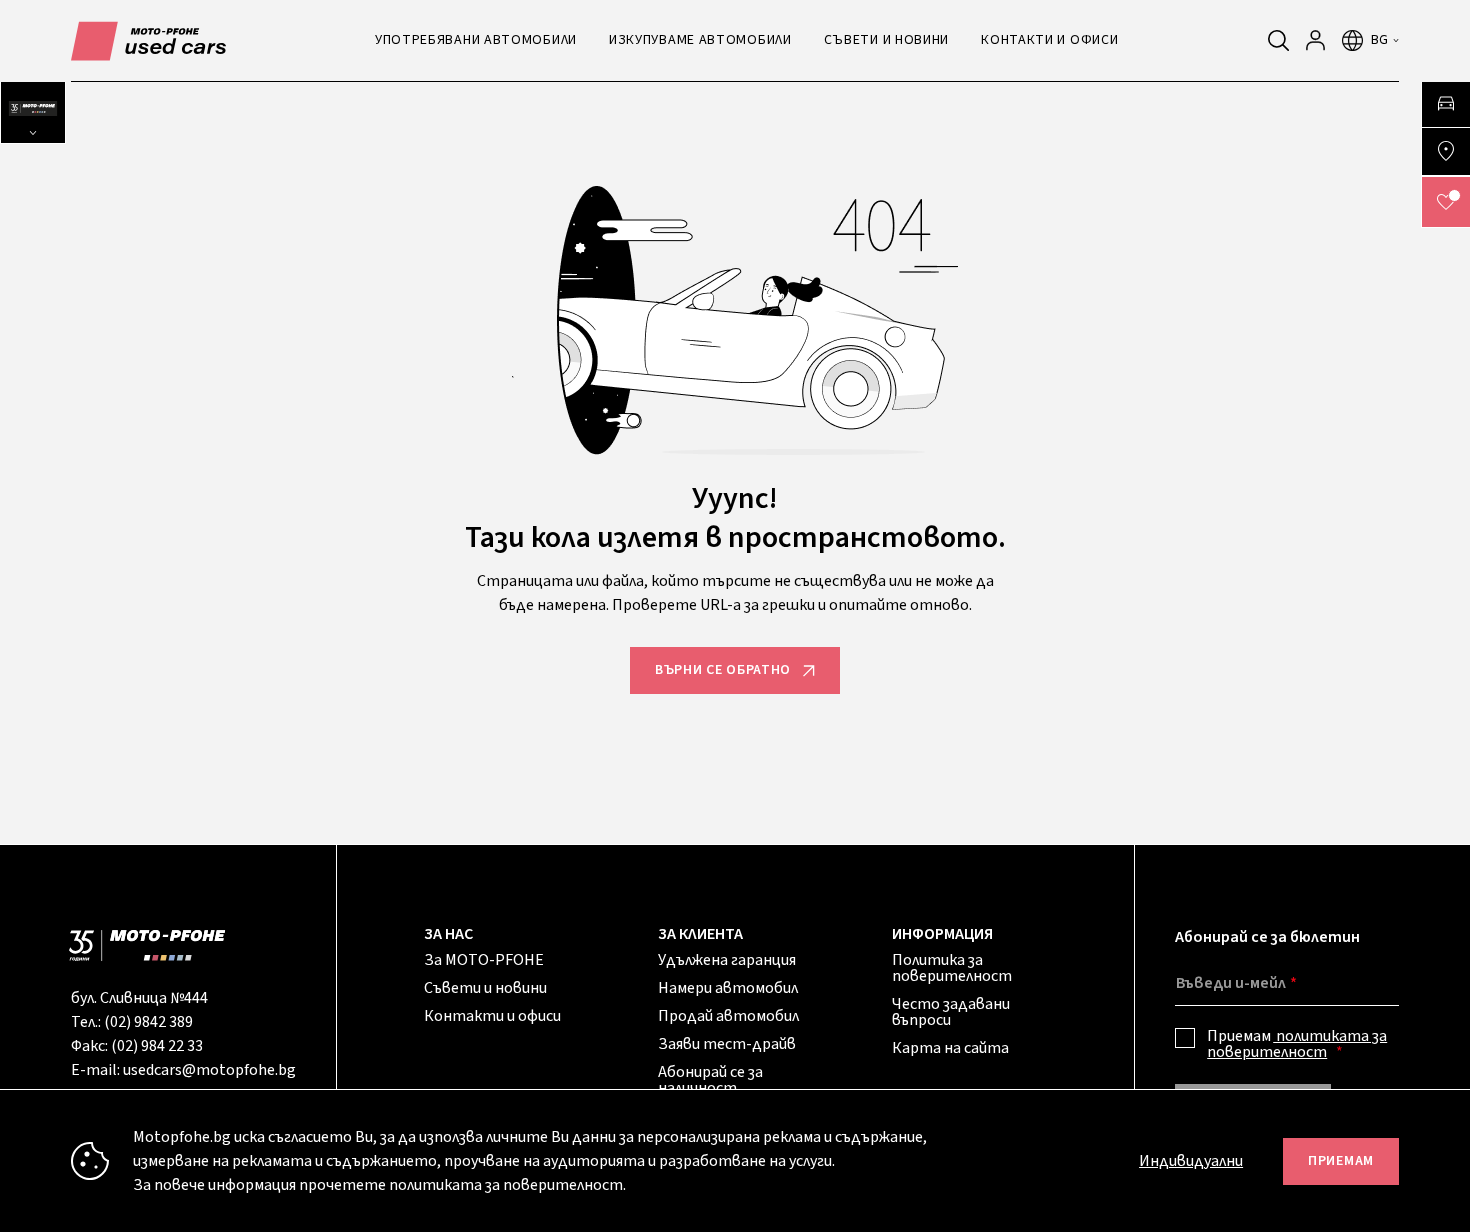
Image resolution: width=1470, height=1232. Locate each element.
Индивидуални (1191, 1161)
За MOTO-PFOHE (484, 960)
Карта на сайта (950, 1048)
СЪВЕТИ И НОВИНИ (887, 40)
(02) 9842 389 (148, 1022)
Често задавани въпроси (951, 1012)
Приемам (1297, 1044)
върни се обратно (723, 670)
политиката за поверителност (1297, 1044)
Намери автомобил (728, 988)
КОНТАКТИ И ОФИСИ (1049, 40)
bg (1380, 40)
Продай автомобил (728, 1016)
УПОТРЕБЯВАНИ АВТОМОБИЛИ (476, 40)
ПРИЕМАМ (1341, 1161)
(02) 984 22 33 (157, 1046)
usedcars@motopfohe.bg (209, 1070)
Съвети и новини (485, 988)
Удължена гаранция (727, 960)
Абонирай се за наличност (710, 1080)
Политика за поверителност (952, 968)
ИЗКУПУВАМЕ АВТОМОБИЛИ (700, 40)
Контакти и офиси (492, 1016)
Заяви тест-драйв (727, 1044)
